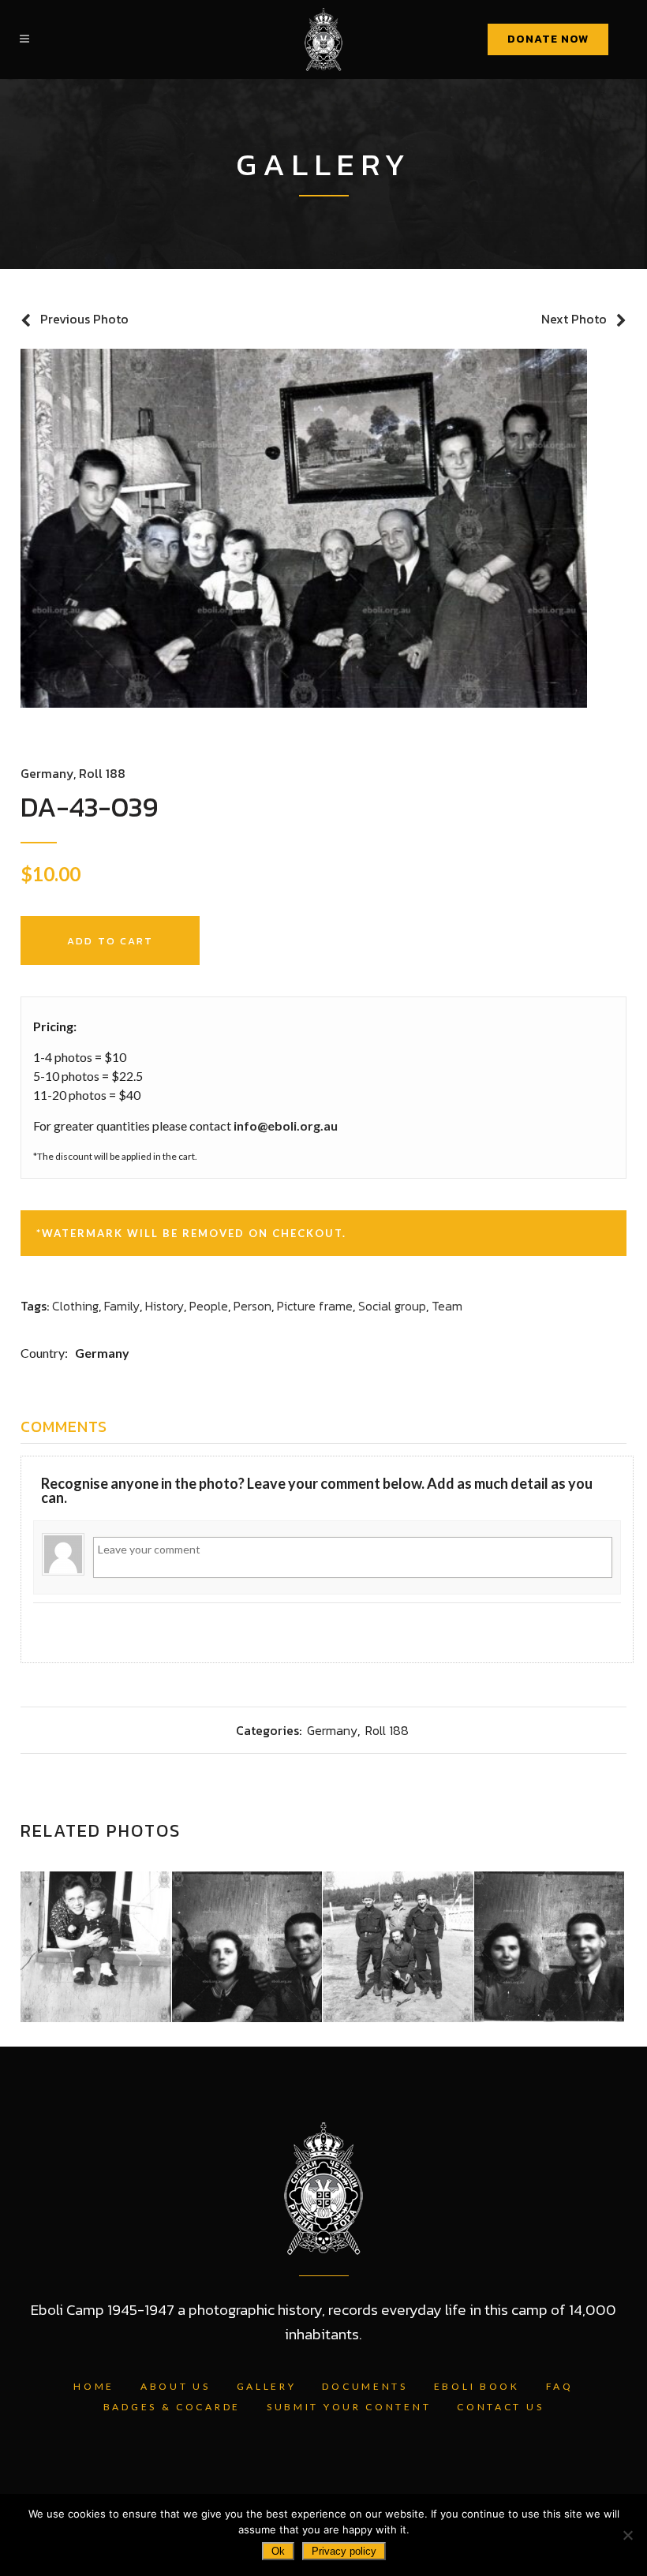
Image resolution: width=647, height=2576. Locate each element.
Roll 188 (102, 773)
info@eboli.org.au (286, 1125)
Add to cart (110, 941)
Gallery (267, 2386)
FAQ (560, 2386)
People (209, 1306)
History (165, 1306)
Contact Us (500, 2407)
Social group (392, 1306)
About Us (176, 2386)
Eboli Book (477, 2386)
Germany (47, 773)
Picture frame (315, 1306)
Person (252, 1306)
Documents (365, 2386)
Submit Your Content (349, 2407)
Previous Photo (84, 319)
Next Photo (574, 319)
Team (447, 1306)
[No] (627, 2535)
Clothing (75, 1306)
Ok (278, 2551)
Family (122, 1306)
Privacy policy (344, 2551)
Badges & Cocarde (172, 2407)
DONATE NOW (548, 39)
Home (94, 2386)
